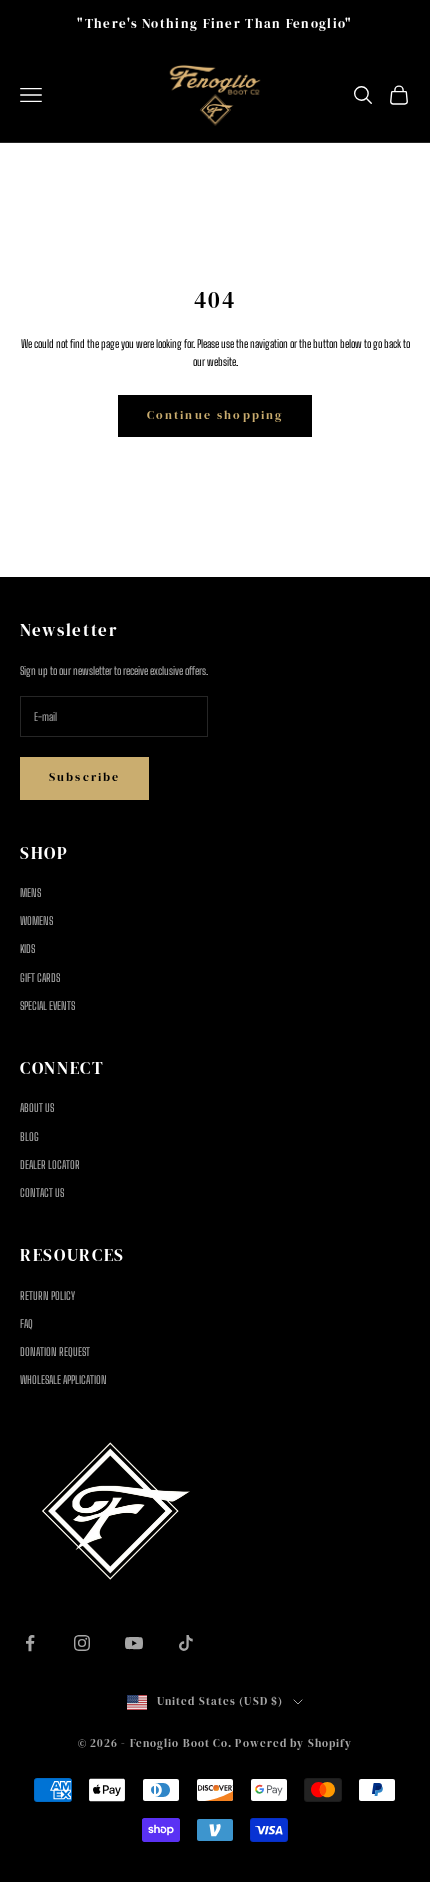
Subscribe (84, 777)
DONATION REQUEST (55, 1351)
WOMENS (36, 920)
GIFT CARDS (40, 977)
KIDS (27, 948)
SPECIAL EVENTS (47, 1005)
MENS (30, 892)
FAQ (26, 1323)
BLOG (29, 1136)
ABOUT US (37, 1107)
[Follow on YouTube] (134, 1643)
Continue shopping (215, 415)
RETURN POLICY (47, 1295)
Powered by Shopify (293, 1743)
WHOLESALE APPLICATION (63, 1379)
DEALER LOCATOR (50, 1164)
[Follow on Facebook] (30, 1643)
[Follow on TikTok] (186, 1643)
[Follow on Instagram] (82, 1643)
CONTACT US (42, 1192)
